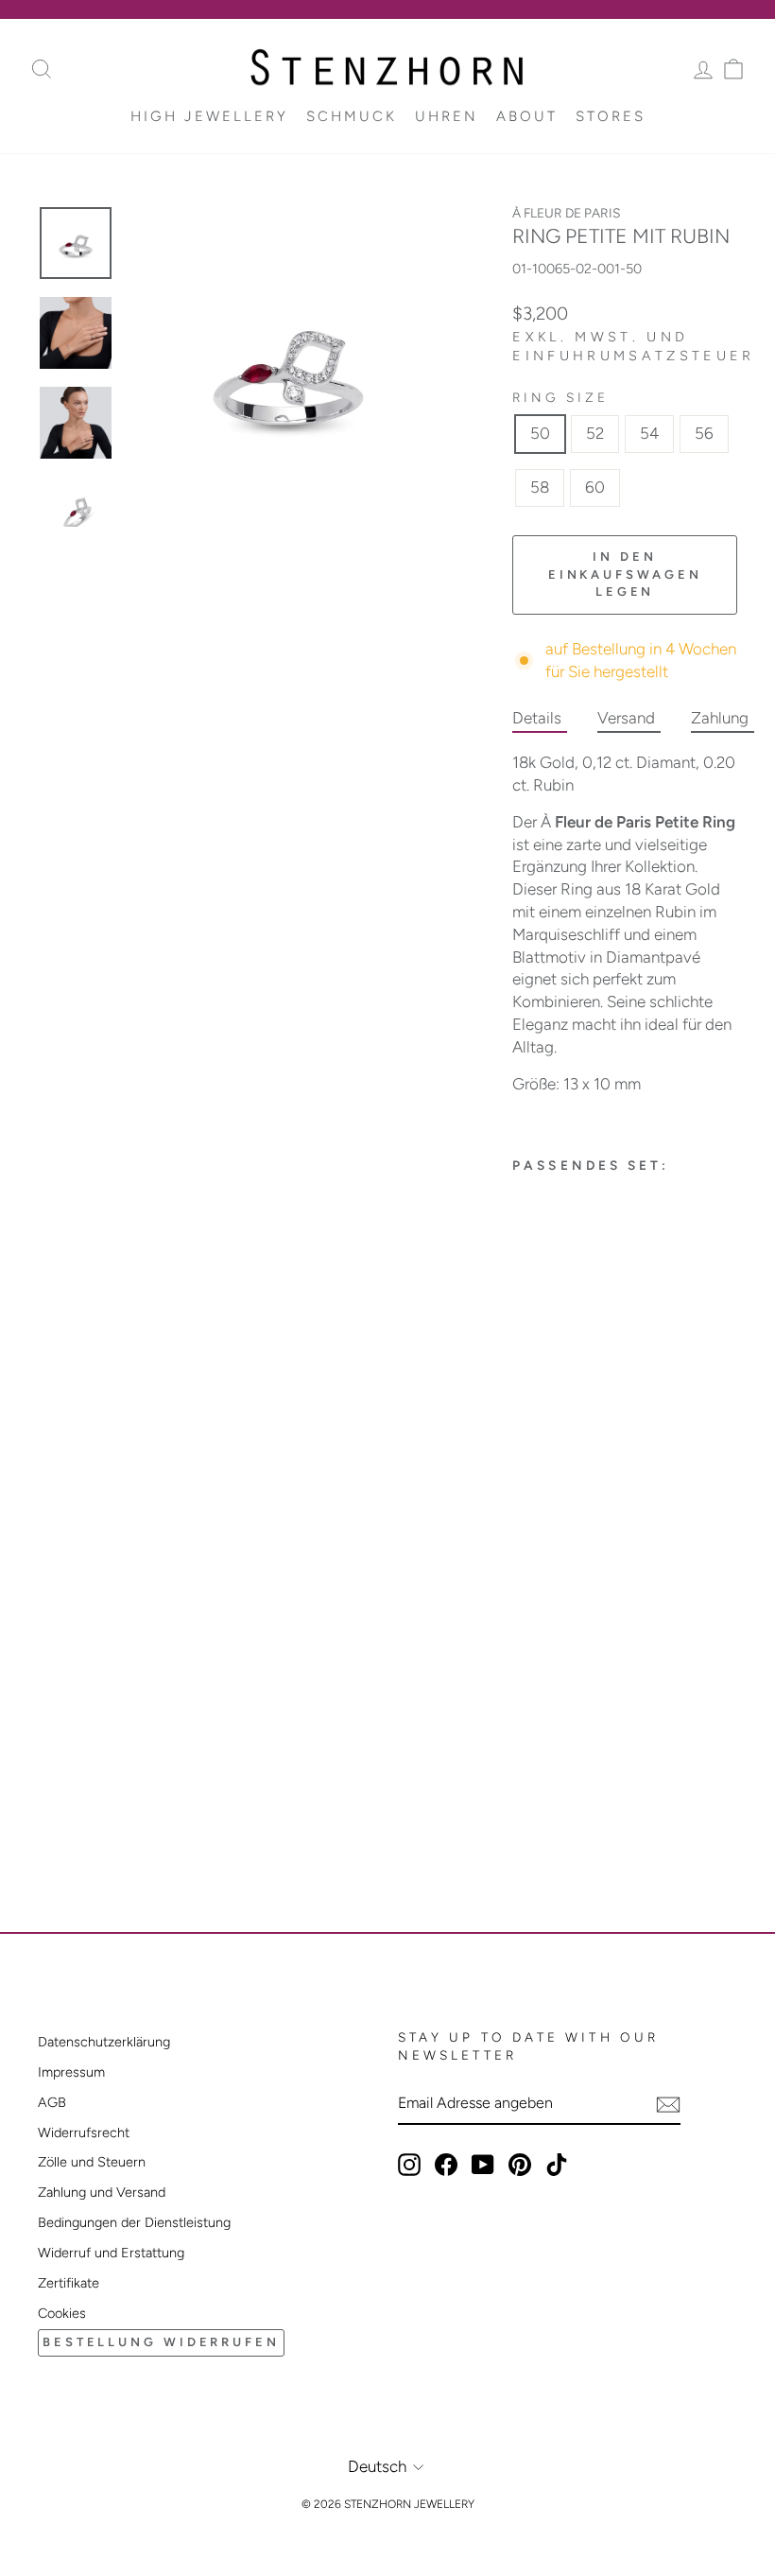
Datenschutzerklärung (104, 2042)
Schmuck (352, 116)
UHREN (447, 116)
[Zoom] (288, 366)
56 (704, 433)
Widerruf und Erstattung (111, 2253)
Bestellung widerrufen (161, 2342)
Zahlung (720, 718)
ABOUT (527, 116)
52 (595, 433)
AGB (52, 2102)
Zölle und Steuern (92, 2162)
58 (540, 487)
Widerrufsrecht (84, 2132)
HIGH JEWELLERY (209, 116)
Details (537, 718)
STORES (611, 116)
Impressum (71, 2072)
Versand (626, 718)
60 (595, 487)
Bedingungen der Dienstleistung (134, 2222)
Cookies (62, 2313)
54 (649, 433)
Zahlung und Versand (102, 2192)
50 (540, 433)
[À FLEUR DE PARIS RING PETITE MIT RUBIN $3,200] (550, 1469)
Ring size (560, 397)
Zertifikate (69, 2283)
